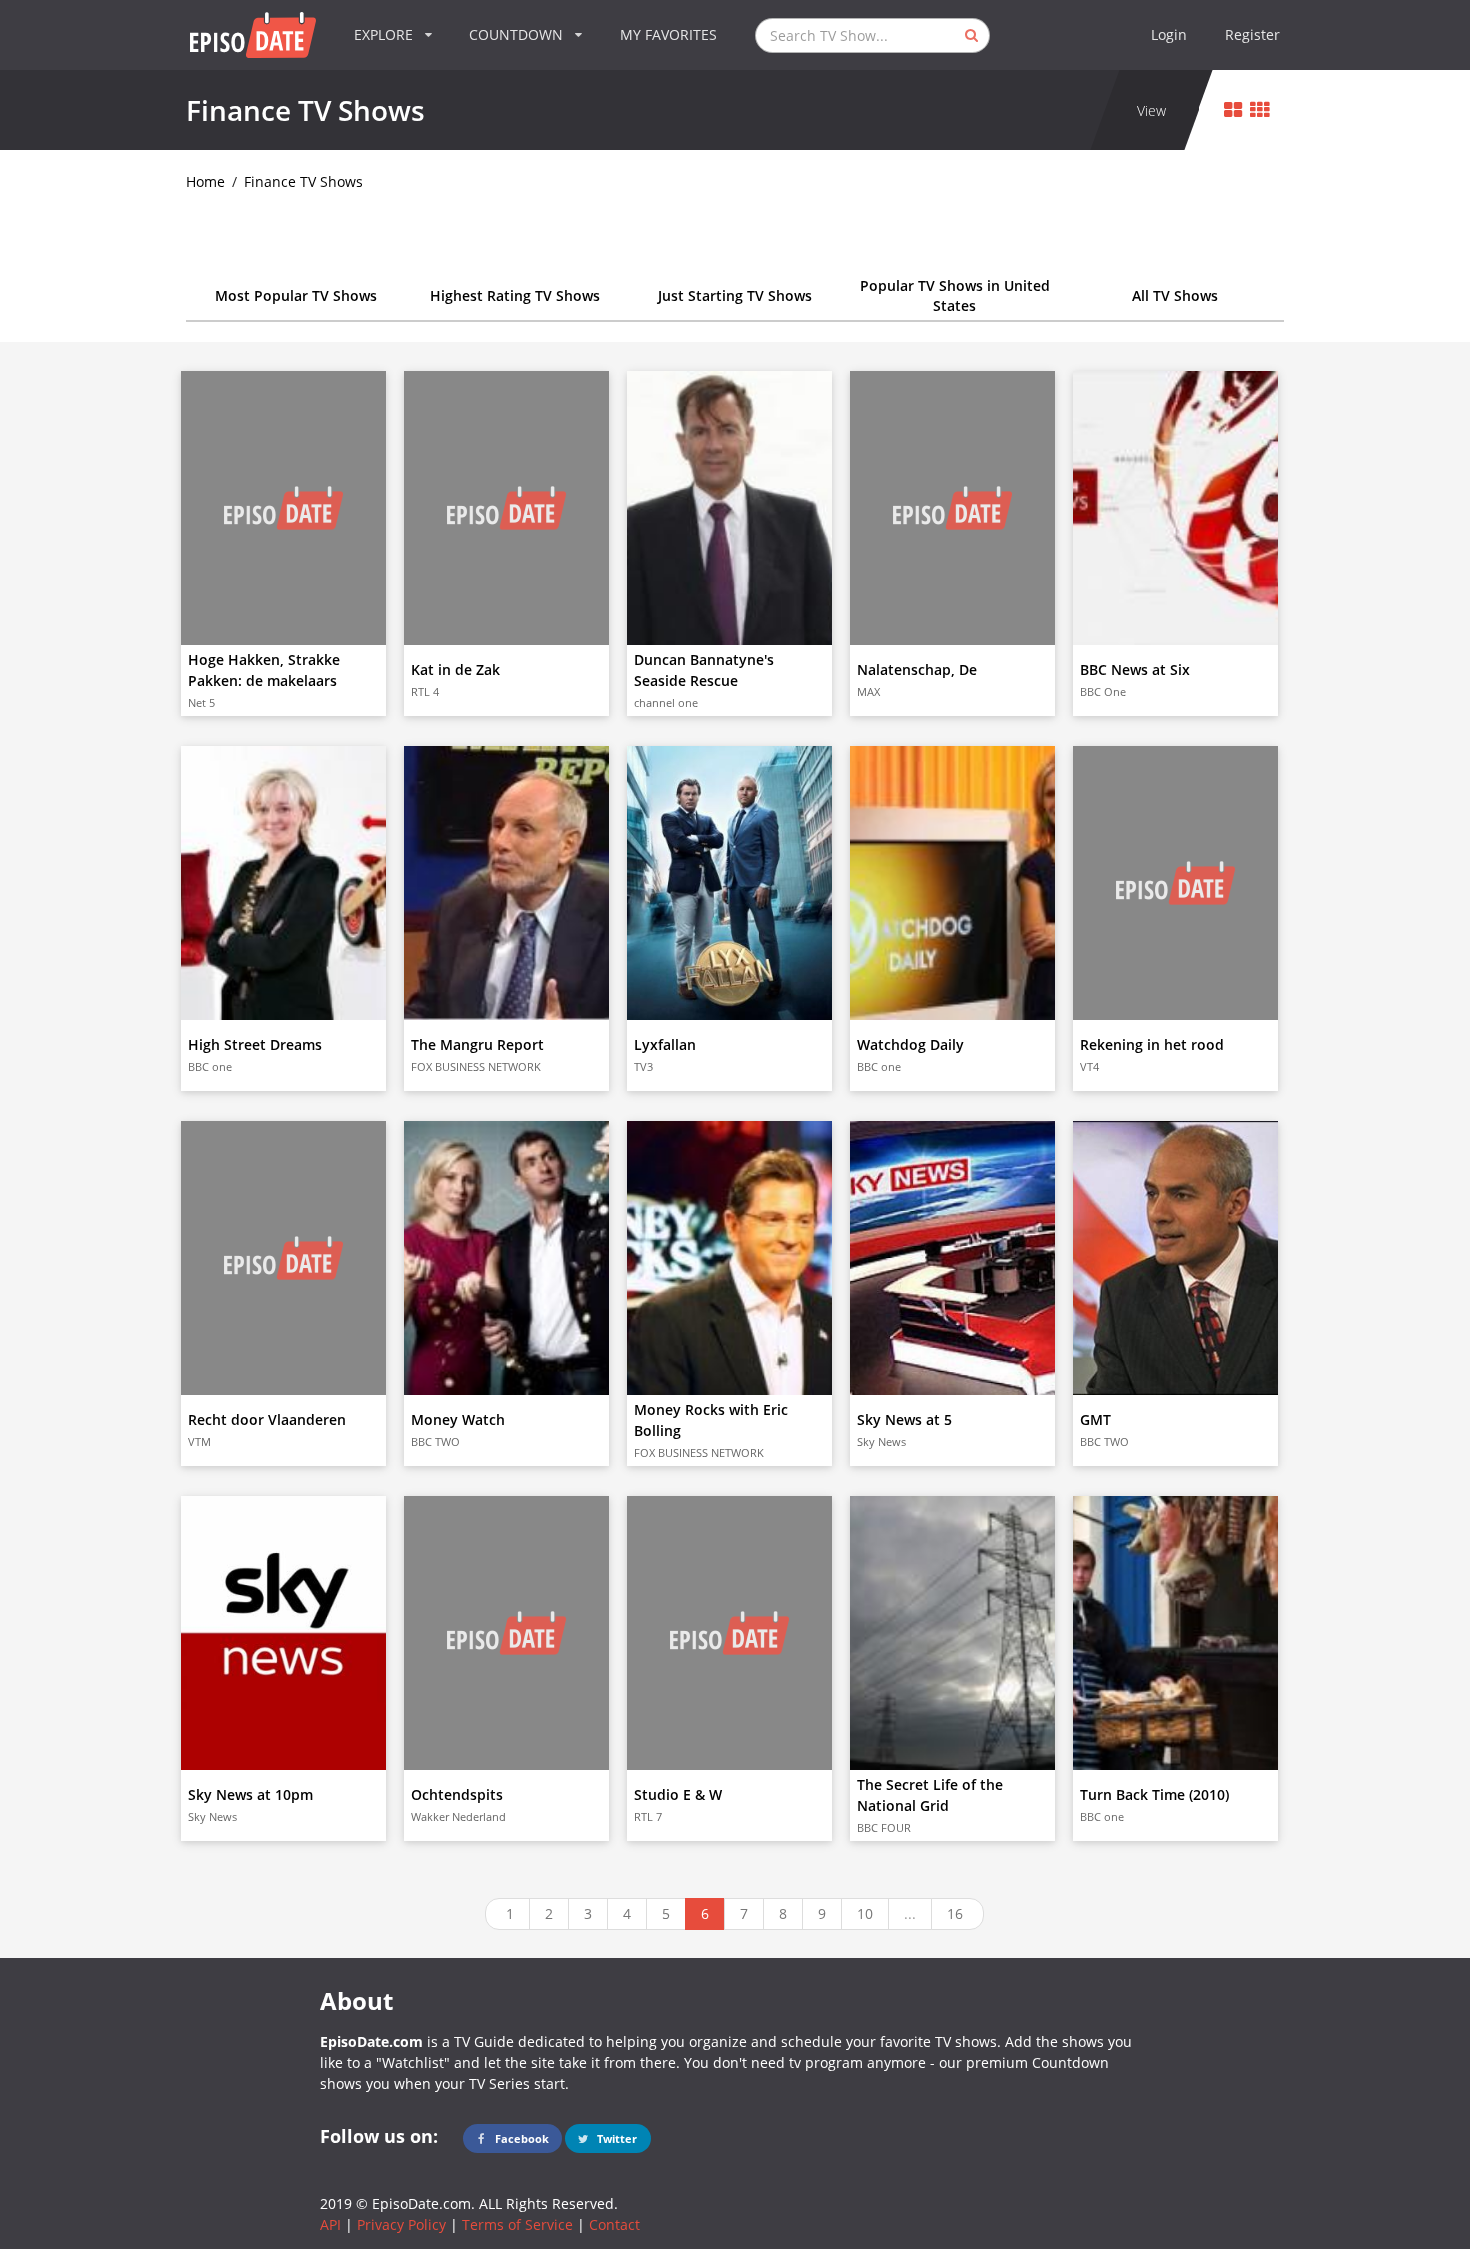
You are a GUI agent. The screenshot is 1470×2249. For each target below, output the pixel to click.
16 (955, 1913)
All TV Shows (1175, 295)
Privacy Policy (401, 2224)
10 (865, 1913)
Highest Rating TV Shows (515, 295)
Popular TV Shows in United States (955, 295)
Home (205, 181)
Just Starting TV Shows (735, 295)
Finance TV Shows (303, 181)
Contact (614, 2224)
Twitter (615, 2138)
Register (1252, 34)
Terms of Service (517, 2224)
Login (1169, 34)
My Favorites (668, 34)
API (330, 2224)
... (910, 1913)
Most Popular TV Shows (296, 295)
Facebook (520, 2138)
